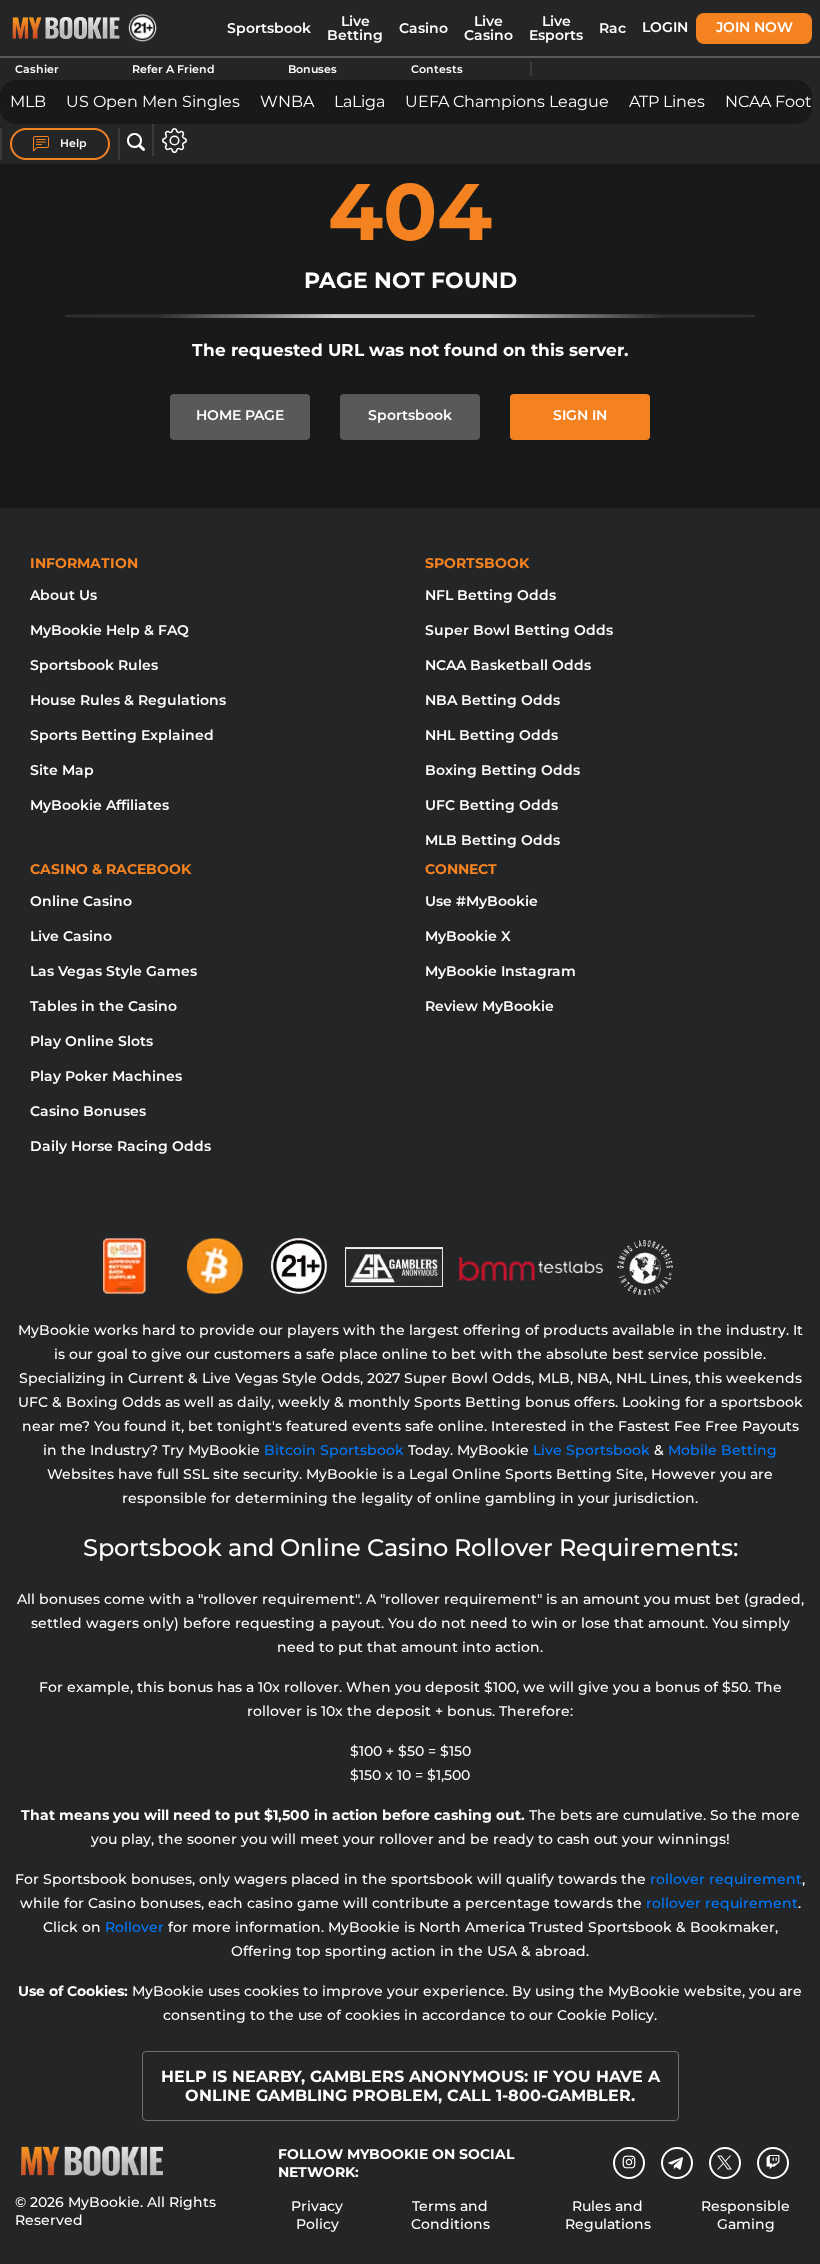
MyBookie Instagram (500, 971)
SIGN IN (580, 415)
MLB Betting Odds (492, 840)
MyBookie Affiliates (99, 805)
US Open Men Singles (153, 101)
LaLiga (359, 101)
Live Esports (556, 28)
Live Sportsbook (591, 1450)
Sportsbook (269, 28)
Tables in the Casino (103, 1006)
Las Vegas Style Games (113, 971)
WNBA (287, 101)
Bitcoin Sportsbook (334, 1450)
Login (665, 27)
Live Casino (488, 28)
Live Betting (355, 28)
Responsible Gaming (745, 2215)
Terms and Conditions (450, 2215)
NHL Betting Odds (491, 735)
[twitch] (773, 2163)
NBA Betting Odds (492, 700)
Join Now (754, 27)
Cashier (37, 69)
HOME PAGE (240, 415)
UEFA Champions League (507, 101)
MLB (28, 101)
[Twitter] (724, 2162)
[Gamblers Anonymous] (395, 1258)
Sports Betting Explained (122, 735)
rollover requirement (726, 1879)
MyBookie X (468, 936)
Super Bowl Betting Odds (519, 630)
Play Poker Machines (106, 1076)
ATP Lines (667, 101)
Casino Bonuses (88, 1111)
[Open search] (136, 143)
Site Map (62, 770)
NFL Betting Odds (490, 595)
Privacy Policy (317, 2215)
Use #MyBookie (481, 901)
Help (72, 143)
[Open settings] (170, 140)
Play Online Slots (91, 1041)
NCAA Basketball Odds (508, 665)
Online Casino (81, 901)
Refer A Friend (173, 69)
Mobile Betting (722, 1450)
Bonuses (312, 69)
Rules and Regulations (608, 2215)
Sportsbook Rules (94, 665)
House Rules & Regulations (128, 700)
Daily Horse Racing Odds (120, 1146)
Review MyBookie (489, 1006)
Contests (437, 69)
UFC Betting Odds (491, 805)
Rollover (134, 1927)
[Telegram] (676, 2163)
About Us (63, 595)
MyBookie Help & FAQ (109, 630)
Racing (624, 28)
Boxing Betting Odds (502, 770)
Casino (423, 28)
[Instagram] (629, 2163)
